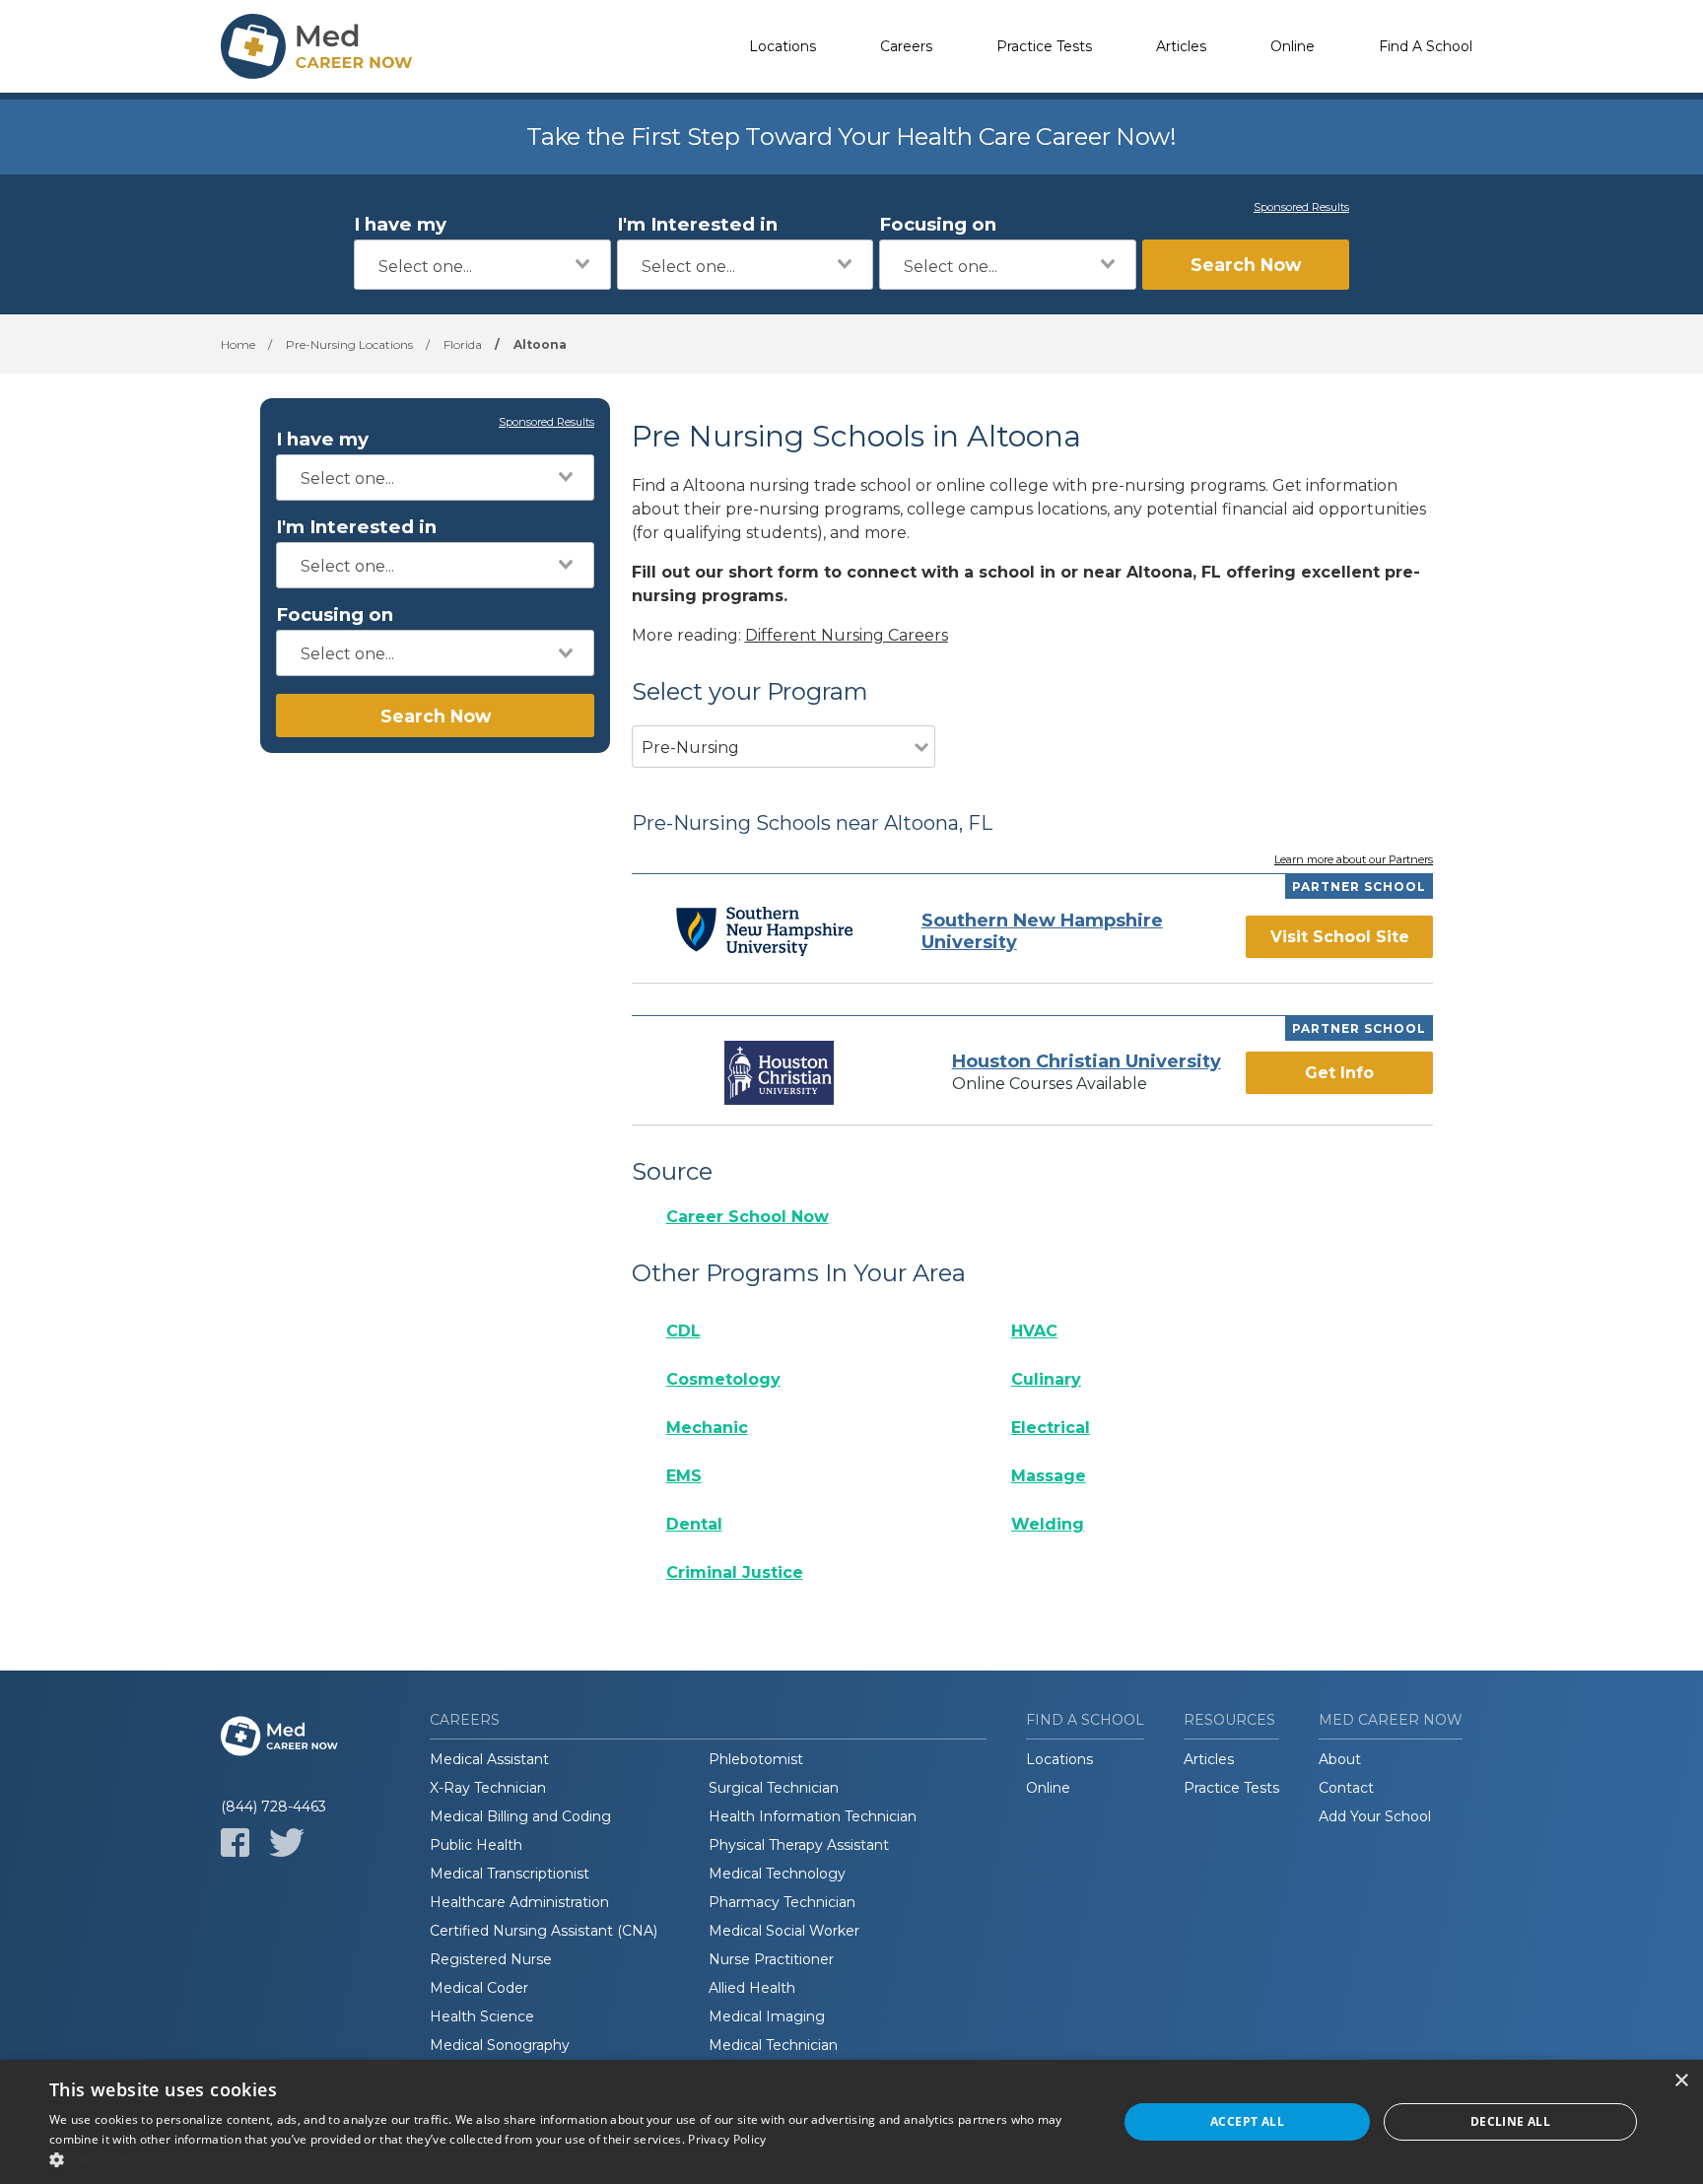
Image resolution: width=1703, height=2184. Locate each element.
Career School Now (748, 1217)
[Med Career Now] (319, 46)
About (1340, 1759)
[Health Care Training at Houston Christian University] (780, 1073)
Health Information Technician (813, 1816)
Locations (783, 46)
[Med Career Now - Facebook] (235, 1843)
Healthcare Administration (519, 1902)
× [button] (1681, 2081)
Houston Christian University (1087, 1061)
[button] (568, 2159)
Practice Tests (1044, 46)
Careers (906, 46)
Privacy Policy (727, 2139)
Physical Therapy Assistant (799, 1845)
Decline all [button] (1510, 2121)
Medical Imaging (767, 2016)
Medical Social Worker (784, 1931)
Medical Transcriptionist (510, 1874)
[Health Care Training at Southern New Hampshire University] (764, 931)
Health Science (482, 2016)
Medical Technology (777, 1874)
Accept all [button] (1247, 2121)
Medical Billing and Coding (520, 1816)
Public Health (476, 1845)
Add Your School (1375, 1816)
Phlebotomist (756, 1759)
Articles (1181, 46)
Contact (1346, 1788)
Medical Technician (773, 2045)
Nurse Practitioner (771, 1959)
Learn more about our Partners (1354, 860)
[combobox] (482, 265)
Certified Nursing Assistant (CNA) (544, 1931)
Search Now (1246, 265)
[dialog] (851, 2122)
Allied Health (752, 1988)
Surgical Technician (774, 1788)
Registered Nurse (491, 1959)
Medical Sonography (500, 2045)
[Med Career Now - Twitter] (287, 1843)
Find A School (1426, 46)
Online (1293, 46)
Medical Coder (479, 1988)
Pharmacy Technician (782, 1902)
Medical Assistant (489, 1759)
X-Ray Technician (488, 1788)
